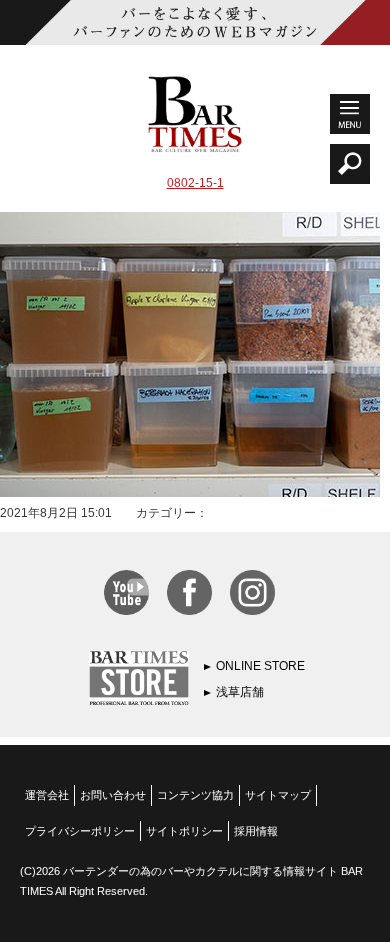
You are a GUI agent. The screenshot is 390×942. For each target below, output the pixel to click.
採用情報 (256, 831)
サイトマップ (278, 795)
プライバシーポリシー (80, 831)
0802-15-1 (195, 183)
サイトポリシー (184, 831)
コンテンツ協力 (195, 795)
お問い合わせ (113, 795)
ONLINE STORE (260, 666)
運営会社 (47, 795)
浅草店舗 (240, 692)
